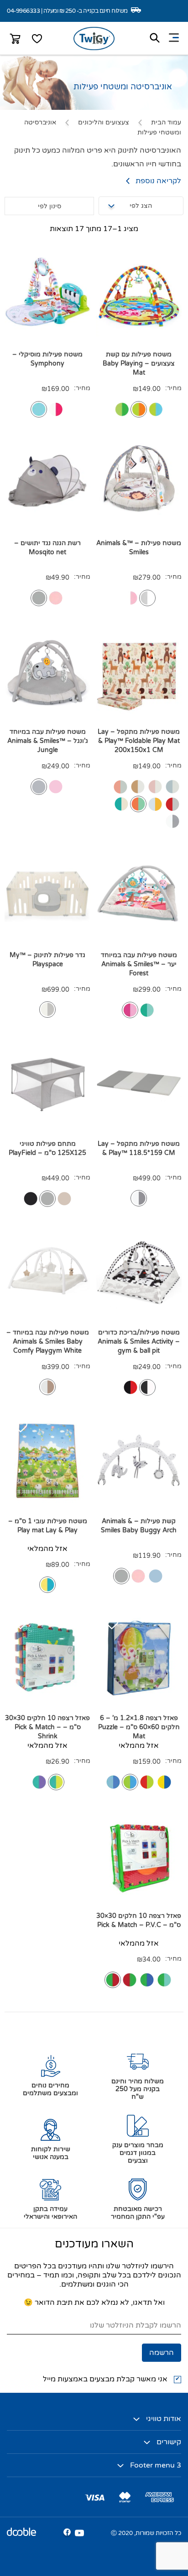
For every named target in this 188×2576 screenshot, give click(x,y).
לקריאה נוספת (158, 181)
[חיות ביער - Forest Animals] (138, 804)
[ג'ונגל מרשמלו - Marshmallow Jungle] (56, 787)
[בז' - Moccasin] (64, 1199)
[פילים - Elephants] (172, 787)
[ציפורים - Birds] (120, 787)
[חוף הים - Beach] (139, 409)
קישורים (169, 2442)
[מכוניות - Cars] (155, 804)
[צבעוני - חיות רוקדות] (147, 1782)
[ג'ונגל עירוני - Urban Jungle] (39, 787)
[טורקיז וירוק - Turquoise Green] (56, 1782)
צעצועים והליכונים (104, 122)
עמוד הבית (166, 122)
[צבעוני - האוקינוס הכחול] (113, 1782)
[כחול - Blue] (156, 1576)
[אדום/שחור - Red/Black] (131, 1387)
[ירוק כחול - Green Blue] (147, 1980)
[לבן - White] (47, 1387)
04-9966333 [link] (23, 11)
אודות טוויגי (164, 2419)
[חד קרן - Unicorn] (155, 787)
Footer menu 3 (156, 2465)
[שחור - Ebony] (31, 1199)
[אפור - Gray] (39, 598)
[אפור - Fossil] (47, 1199)
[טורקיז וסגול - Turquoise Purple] (39, 1782)
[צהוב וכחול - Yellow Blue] (47, 1585)
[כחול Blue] (39, 409)
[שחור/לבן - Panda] (147, 1387)
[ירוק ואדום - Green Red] (130, 1980)
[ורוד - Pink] (56, 409)
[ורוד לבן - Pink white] (131, 598)
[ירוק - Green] (147, 1010)
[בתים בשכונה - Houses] (172, 804)
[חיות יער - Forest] (156, 409)
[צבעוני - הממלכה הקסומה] (130, 1782)
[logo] (94, 48)
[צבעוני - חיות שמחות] (164, 1782)
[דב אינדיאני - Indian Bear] (121, 804)
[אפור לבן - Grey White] (147, 598)
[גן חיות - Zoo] (122, 409)
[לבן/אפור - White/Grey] (47, 1010)
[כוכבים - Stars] (172, 821)
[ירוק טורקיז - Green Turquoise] (164, 1980)
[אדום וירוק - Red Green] (113, 1980)
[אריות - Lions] (138, 787)
